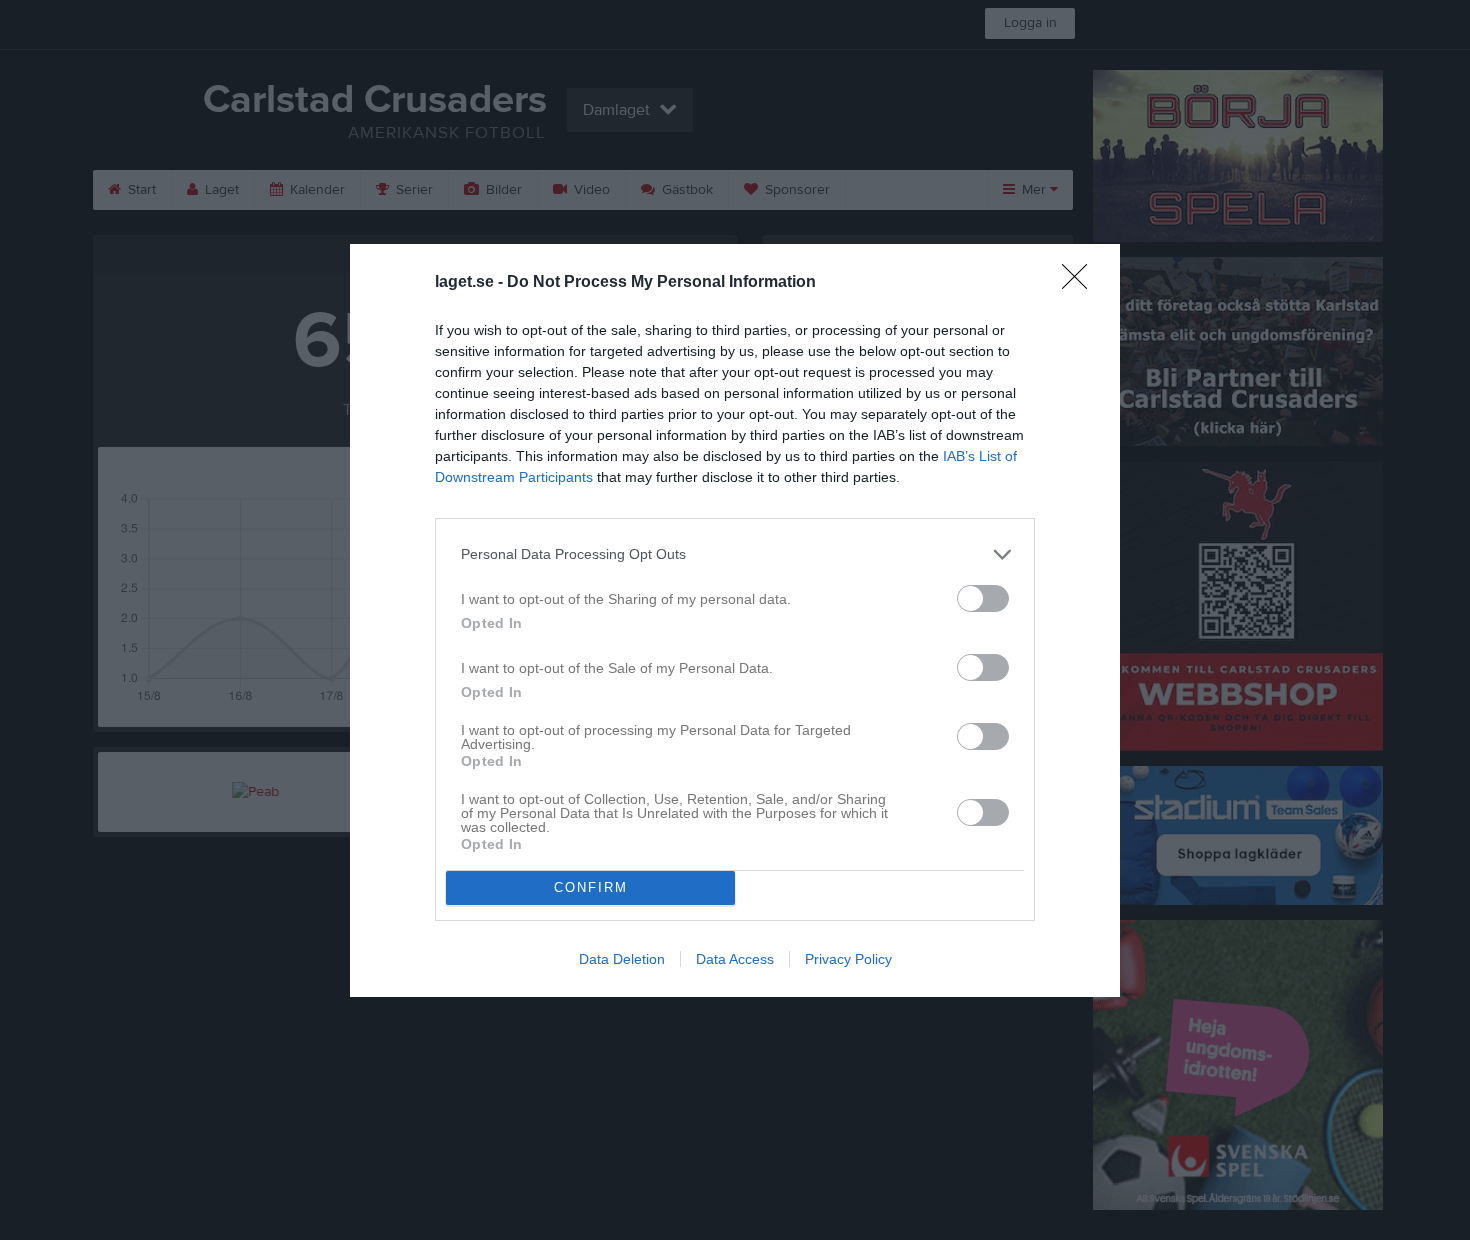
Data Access (735, 959)
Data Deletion (622, 959)
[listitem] (735, 554)
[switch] (983, 598)
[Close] (1081, 283)
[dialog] (735, 620)
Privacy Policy (848, 959)
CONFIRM (591, 887)
